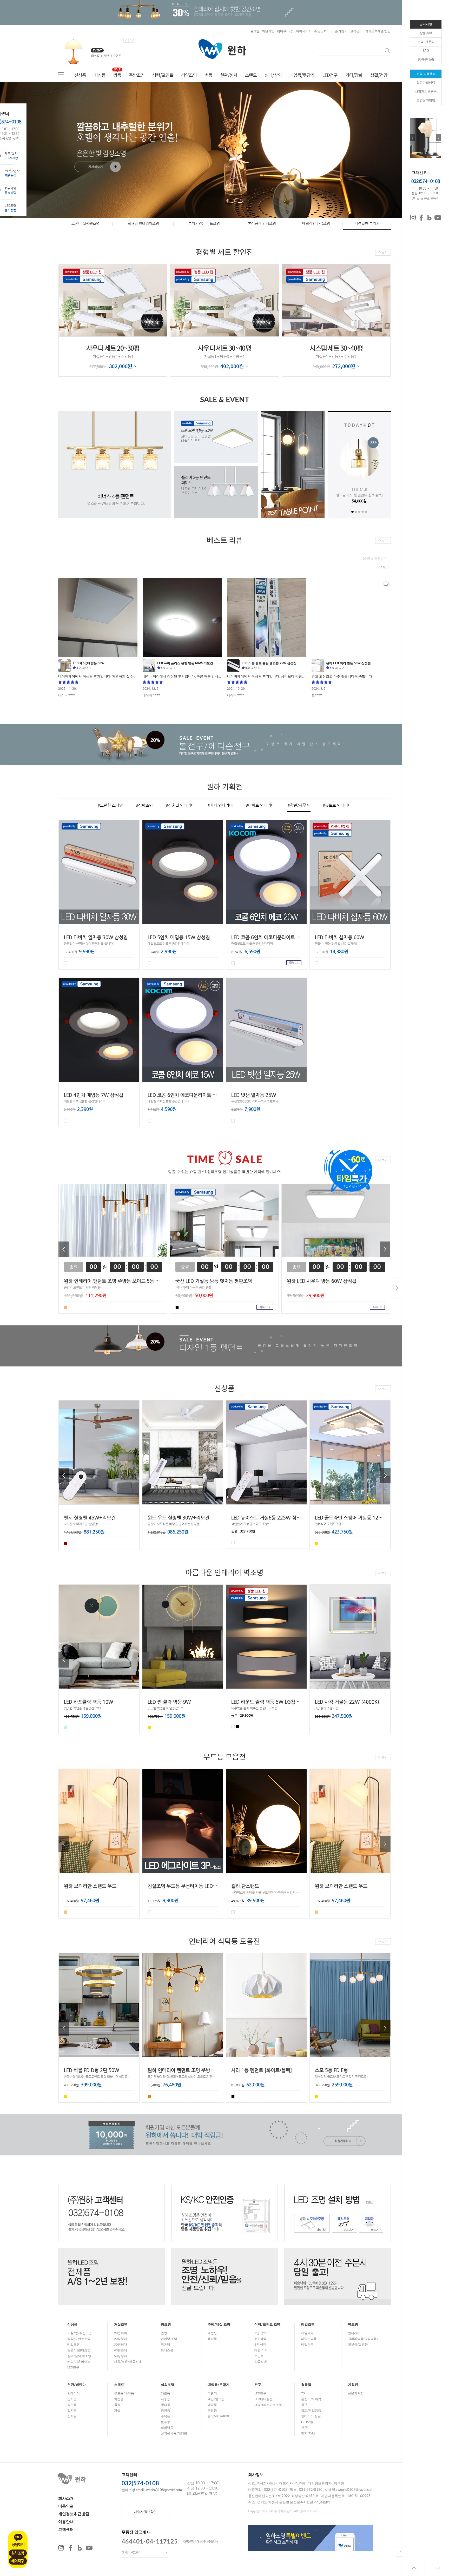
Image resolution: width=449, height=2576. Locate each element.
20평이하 (121, 2333)
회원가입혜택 (426, 83)
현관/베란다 (77, 2385)
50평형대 (121, 2356)
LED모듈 (307, 2422)
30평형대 (121, 2345)
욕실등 (212, 2339)
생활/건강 (379, 75)
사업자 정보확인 (145, 2512)
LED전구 (330, 75)
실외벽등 (167, 2428)
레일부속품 (309, 2339)
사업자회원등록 (426, 91)
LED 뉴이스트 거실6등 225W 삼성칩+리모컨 (276, 1518)
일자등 (72, 2411)
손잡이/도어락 (311, 2399)
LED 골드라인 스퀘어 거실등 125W (351, 1518)
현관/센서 (229, 75)
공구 (304, 2405)
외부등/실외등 (358, 2345)
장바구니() (285, 31)
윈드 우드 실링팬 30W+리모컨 (179, 1518)
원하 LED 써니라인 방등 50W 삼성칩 (101, 937)
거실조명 (121, 2325)
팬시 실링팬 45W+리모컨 (90, 1518)
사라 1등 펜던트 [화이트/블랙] (262, 2070)
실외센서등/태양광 (174, 2433)
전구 (258, 2385)
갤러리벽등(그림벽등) (363, 2339)
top (414, 2568)
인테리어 (354, 2333)
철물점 (306, 2385)
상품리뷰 (426, 33)
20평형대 (121, 2339)
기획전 (353, 2385)
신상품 (80, 75)
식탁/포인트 (163, 75)
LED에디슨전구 (265, 2399)
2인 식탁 (260, 2333)
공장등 (212, 2411)
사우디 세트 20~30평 (113, 348)
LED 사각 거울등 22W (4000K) (347, 1702)
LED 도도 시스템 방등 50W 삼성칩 (182, 1095)
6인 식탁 (260, 2345)
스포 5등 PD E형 (331, 2070)
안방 (164, 2333)
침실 (117, 2405)
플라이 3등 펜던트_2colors (359, 495)
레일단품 (307, 2345)
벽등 (208, 75)
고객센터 (356, 31)
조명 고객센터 (426, 74)
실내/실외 (273, 75)
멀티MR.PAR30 (218, 2416)
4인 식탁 (260, 2339)
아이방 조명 (169, 2339)
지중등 (166, 2399)
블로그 (80, 2548)
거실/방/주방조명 (80, 2333)
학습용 (119, 2399)
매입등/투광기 (302, 75)
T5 (303, 2393)
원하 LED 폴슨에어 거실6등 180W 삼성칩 (357, 937)
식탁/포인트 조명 (267, 2325)
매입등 (212, 2405)
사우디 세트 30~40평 (224, 348)
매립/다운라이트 (79, 2362)
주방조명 (137, 75)
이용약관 (66, 2506)
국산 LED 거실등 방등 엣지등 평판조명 (214, 1281)
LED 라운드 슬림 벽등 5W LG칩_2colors (272, 1702)
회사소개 (66, 2498)
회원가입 (268, 31)
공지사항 (426, 24)
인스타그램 (61, 2548)
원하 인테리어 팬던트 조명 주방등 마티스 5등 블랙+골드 (204, 2070)
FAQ (426, 51)
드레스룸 (167, 2350)
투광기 (212, 2393)
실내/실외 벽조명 (79, 2356)
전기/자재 (308, 2433)
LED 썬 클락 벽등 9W (169, 1702)
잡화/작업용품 (311, 2411)
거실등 (100, 75)
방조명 (166, 2325)
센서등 (72, 2399)
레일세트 (307, 2333)
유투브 (89, 2548)
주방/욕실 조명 (219, 2325)
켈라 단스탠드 (245, 1886)
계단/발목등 (216, 2399)
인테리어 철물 (311, 2416)
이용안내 (66, 2522)
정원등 (166, 2411)
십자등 (72, 2416)
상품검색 (388, 51)
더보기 (383, 253)
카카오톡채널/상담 (378, 31)
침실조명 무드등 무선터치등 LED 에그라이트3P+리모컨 (203, 1886)
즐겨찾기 (341, 31)
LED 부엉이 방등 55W (254, 1095)
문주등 (166, 2422)
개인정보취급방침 (74, 2514)
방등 (117, 75)
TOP (401, 2551)
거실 (117, 2411)
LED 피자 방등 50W (168, 937)
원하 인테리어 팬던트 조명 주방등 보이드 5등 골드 (114, 1095)
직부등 (72, 2405)
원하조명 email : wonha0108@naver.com (152, 2490)
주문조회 (320, 31)
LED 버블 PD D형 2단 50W (92, 2070)
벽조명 (353, 2325)
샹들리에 (261, 2362)
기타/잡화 (354, 75)
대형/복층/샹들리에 (128, 2362)
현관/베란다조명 (79, 2350)
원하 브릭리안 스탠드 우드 (90, 1886)
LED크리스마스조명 (268, 2405)
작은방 (166, 2345)
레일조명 (189, 75)
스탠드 (251, 75)
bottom (437, 2568)
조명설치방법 (426, 100)
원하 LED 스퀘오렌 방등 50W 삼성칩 (268, 937)
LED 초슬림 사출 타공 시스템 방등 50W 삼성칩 (362, 1095)
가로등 (166, 2393)
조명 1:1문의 (426, 42)
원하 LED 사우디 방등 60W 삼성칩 (322, 1281)
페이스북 (70, 2548)
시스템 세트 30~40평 (336, 348)
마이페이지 (304, 31)
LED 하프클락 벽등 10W (89, 1702)
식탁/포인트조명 (79, 2339)
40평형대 (121, 2350)
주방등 (212, 2333)
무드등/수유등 (124, 2393)
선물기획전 (356, 2393)
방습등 (166, 2405)
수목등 (166, 2416)
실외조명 (168, 2385)
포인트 (259, 2356)
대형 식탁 (261, 2350)
